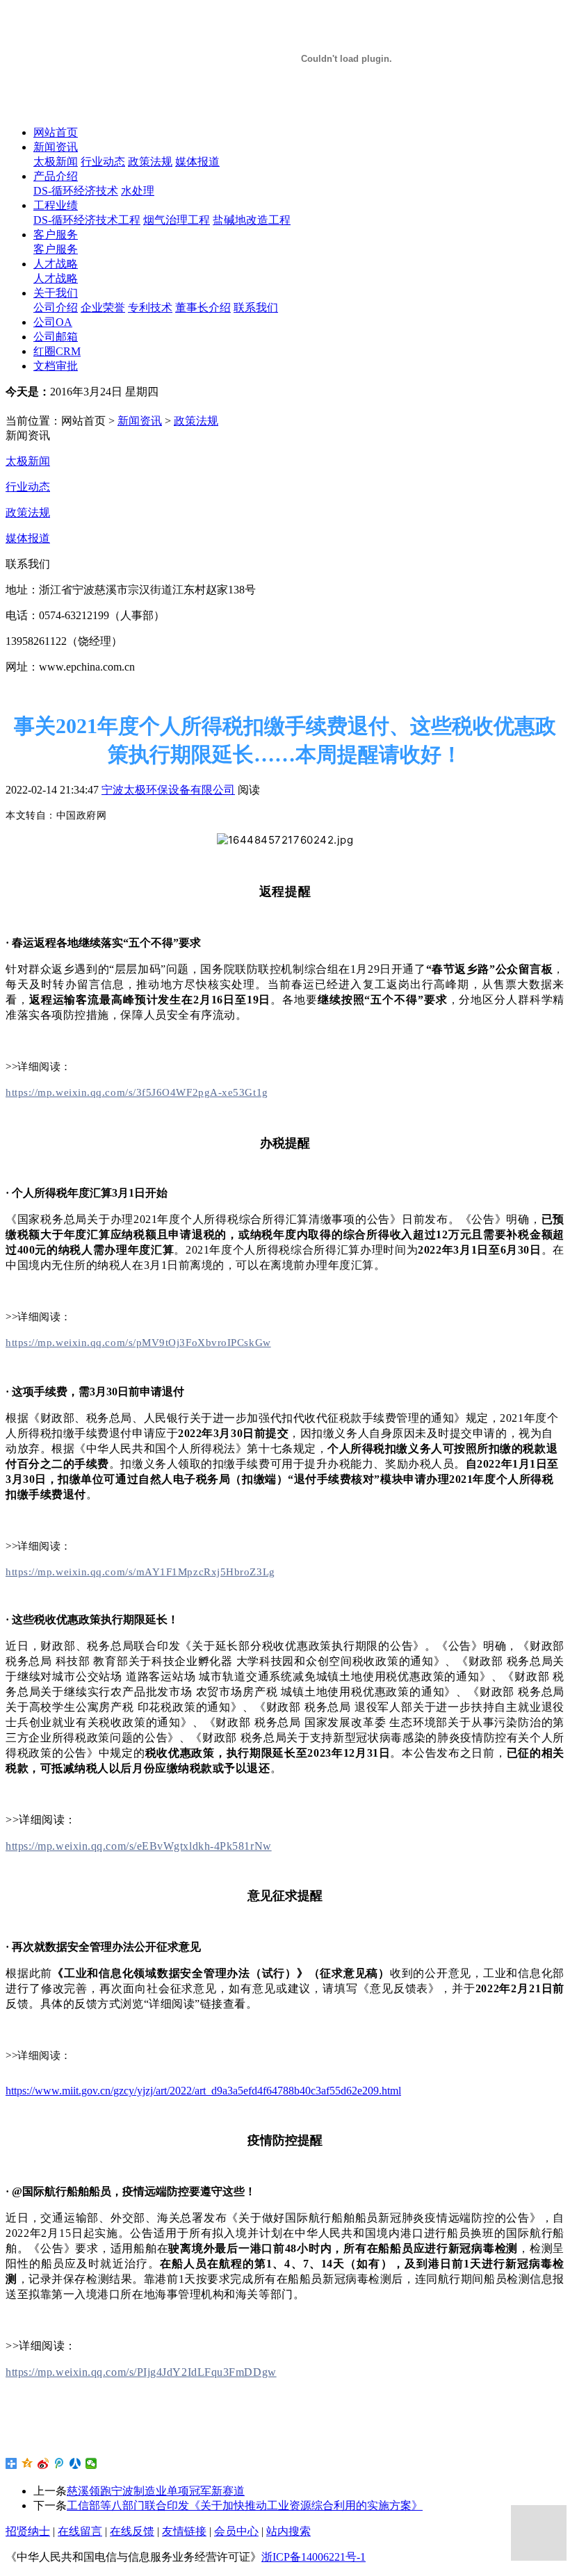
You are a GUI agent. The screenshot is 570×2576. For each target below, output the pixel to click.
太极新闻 (56, 162)
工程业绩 (56, 205)
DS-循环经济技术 (76, 191)
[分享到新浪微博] (43, 2463)
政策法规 (150, 162)
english (93, 406)
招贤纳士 (28, 2531)
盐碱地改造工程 (252, 220)
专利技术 (150, 307)
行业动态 (103, 162)
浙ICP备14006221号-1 (313, 2557)
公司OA (53, 322)
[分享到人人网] (75, 2463)
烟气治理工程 (177, 220)
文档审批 (56, 366)
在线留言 (80, 2531)
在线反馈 (132, 2531)
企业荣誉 (103, 307)
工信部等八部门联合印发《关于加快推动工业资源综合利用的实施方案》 (245, 2505)
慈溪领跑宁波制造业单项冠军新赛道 (156, 2491)
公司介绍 (56, 307)
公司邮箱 (56, 337)
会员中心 (236, 2531)
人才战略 (56, 264)
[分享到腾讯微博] (59, 2463)
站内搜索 (288, 2531)
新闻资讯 (56, 147)
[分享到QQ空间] (27, 2463)
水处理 (138, 191)
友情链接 (184, 2531)
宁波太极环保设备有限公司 (168, 790)
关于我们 (56, 293)
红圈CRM (57, 351)
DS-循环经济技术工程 (87, 220)
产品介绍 (56, 176)
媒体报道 (197, 162)
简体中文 (42, 406)
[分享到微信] (91, 2463)
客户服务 (56, 235)
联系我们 (256, 307)
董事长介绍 (203, 307)
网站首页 (56, 132)
